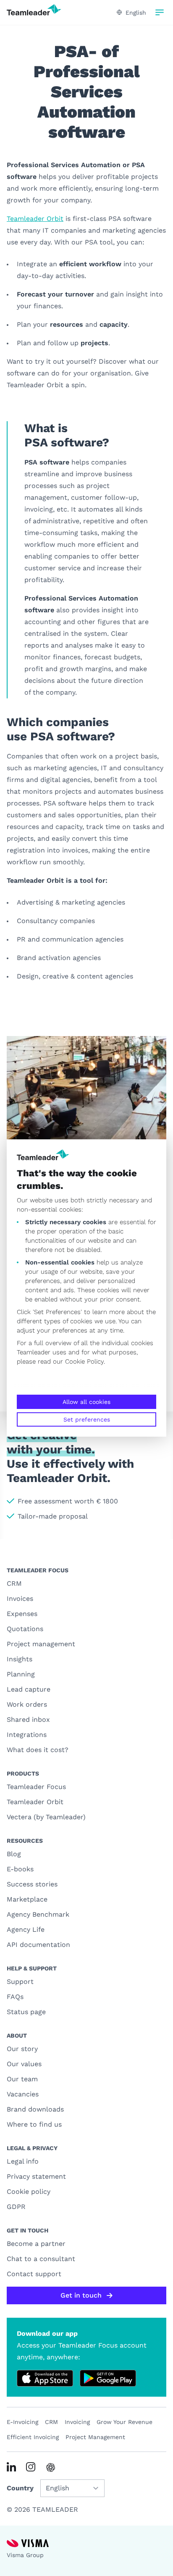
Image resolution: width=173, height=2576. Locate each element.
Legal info (23, 2161)
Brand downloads (35, 2109)
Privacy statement (36, 2176)
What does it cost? (38, 1750)
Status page (26, 2012)
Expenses (22, 1614)
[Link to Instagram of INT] (31, 2467)
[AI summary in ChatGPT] (51, 2467)
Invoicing (77, 2422)
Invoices (20, 1599)
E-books (20, 1869)
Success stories (32, 1884)
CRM (14, 1583)
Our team (22, 2079)
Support (20, 1982)
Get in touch (81, 2295)
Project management (41, 1644)
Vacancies (23, 2094)
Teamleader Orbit (35, 219)
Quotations (25, 1629)
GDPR (16, 2207)
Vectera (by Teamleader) (46, 1817)
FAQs (15, 1997)
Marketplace (27, 1899)
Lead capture (29, 1689)
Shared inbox (28, 1720)
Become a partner (36, 2244)
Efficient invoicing (33, 2437)
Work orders (27, 1704)
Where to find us (34, 2124)
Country (20, 2488)
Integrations (27, 1735)
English (136, 13)
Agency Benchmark (38, 1914)
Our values (24, 2064)
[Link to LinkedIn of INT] (11, 2467)
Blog (14, 1854)
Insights (20, 1659)
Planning (21, 1674)
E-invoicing (22, 2422)
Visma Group (25, 2555)
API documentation (38, 1945)
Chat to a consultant (41, 2259)
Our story (22, 2049)
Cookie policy (29, 2192)
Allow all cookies (86, 1402)
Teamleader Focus (36, 1787)
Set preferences (87, 1419)
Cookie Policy (84, 1361)
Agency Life (26, 1929)
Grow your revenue (125, 2422)
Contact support (34, 2274)
